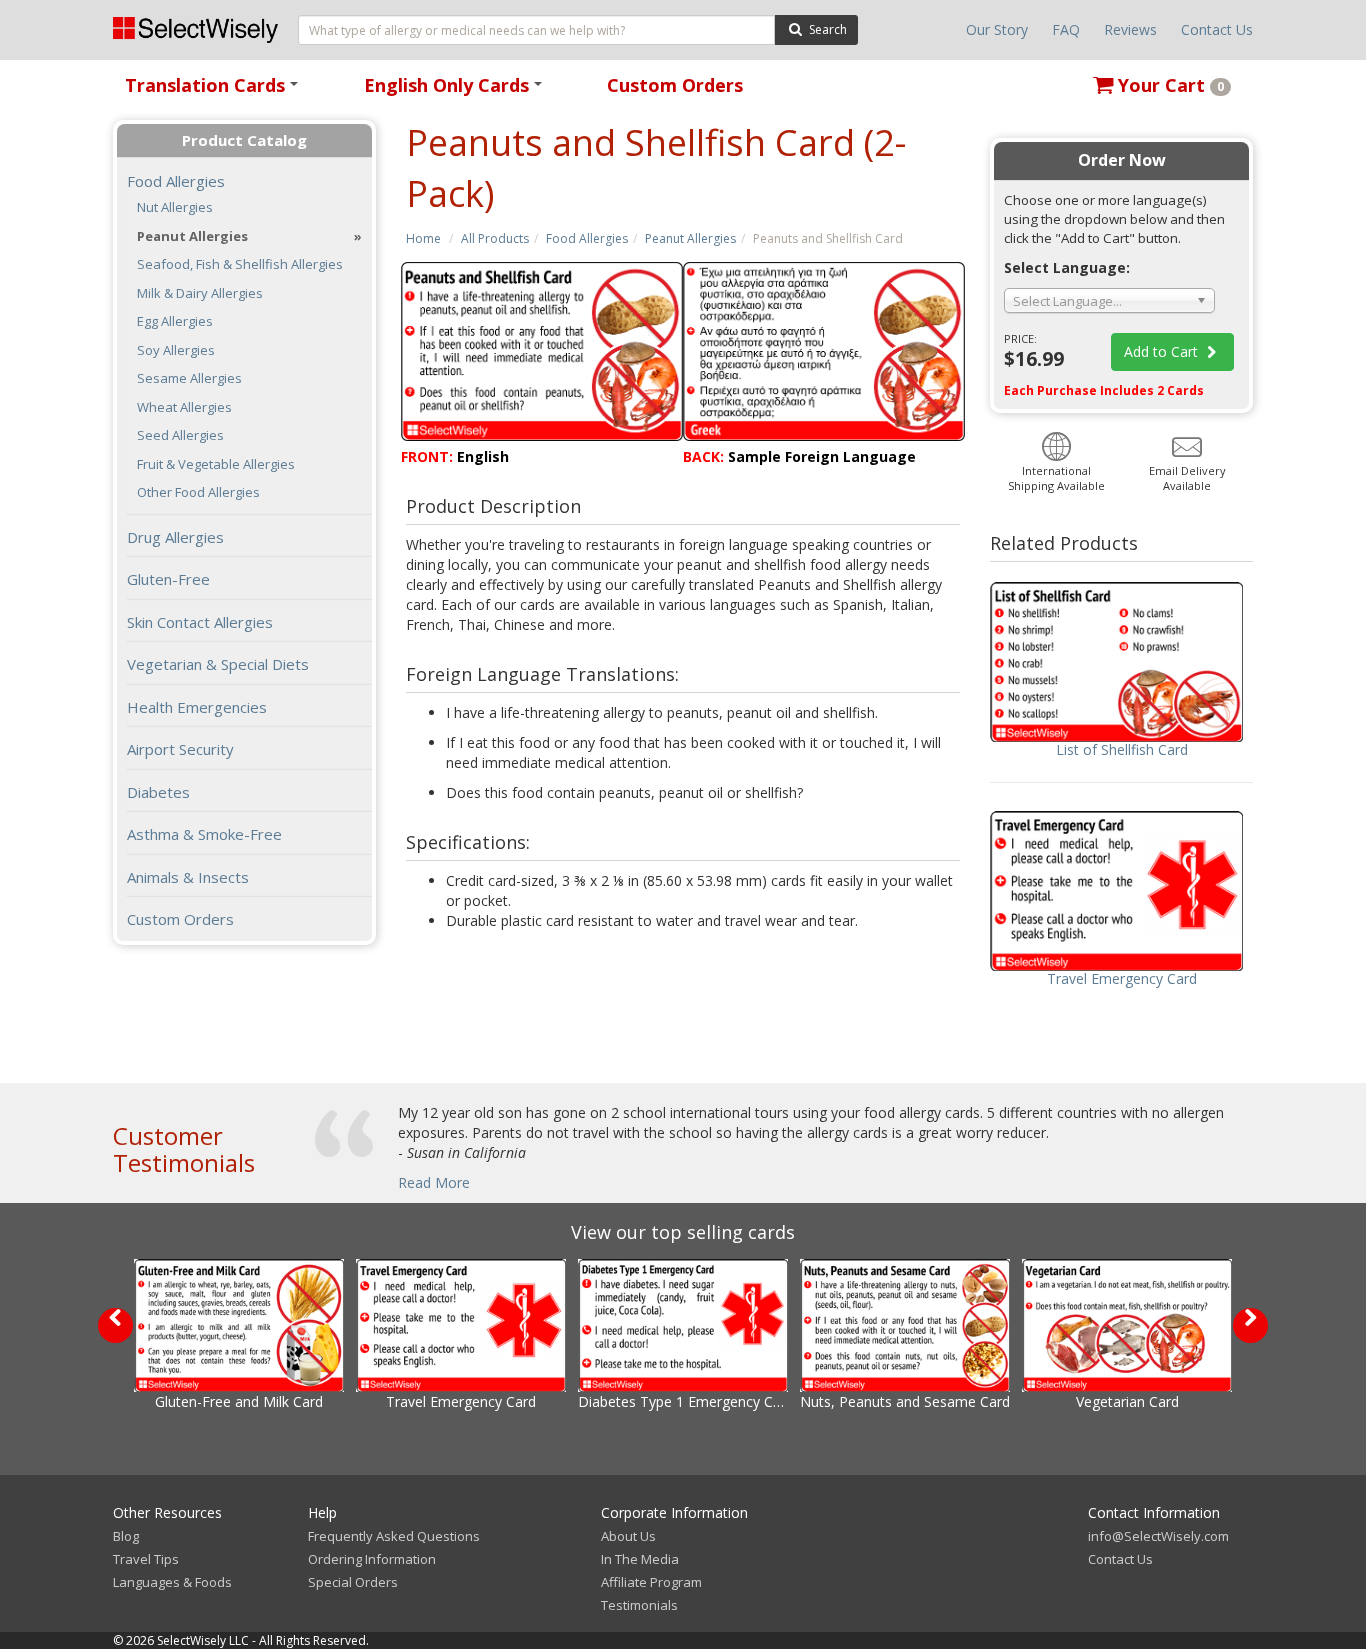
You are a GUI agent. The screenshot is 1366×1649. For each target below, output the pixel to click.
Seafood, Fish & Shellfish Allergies (240, 264)
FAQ (1066, 29)
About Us (628, 1536)
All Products (495, 238)
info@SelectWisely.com (1158, 1536)
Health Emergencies (197, 707)
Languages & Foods (172, 1582)
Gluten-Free (168, 579)
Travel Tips (146, 1559)
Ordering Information (372, 1559)
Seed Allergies (180, 435)
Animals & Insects (188, 877)
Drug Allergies (175, 537)
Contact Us (1217, 29)
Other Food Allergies (198, 492)
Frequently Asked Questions (394, 1536)
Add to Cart (1163, 351)
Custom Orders (675, 85)
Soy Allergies (176, 350)
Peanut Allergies (690, 238)
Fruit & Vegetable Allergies (216, 464)
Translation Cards (215, 91)
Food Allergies (587, 238)
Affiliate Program (651, 1582)
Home (423, 238)
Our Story (997, 29)
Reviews (1130, 29)
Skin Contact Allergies (200, 622)
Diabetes (158, 792)
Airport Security (180, 749)
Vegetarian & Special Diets (218, 664)
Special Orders (353, 1582)
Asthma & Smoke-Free (204, 834)
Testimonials (639, 1605)
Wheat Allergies (184, 407)
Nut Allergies (175, 207)
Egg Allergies (175, 321)
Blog (126, 1536)
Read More (434, 1182)
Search (826, 29)
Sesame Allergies (189, 378)
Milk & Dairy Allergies (200, 293)
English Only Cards (456, 91)
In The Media (640, 1559)
